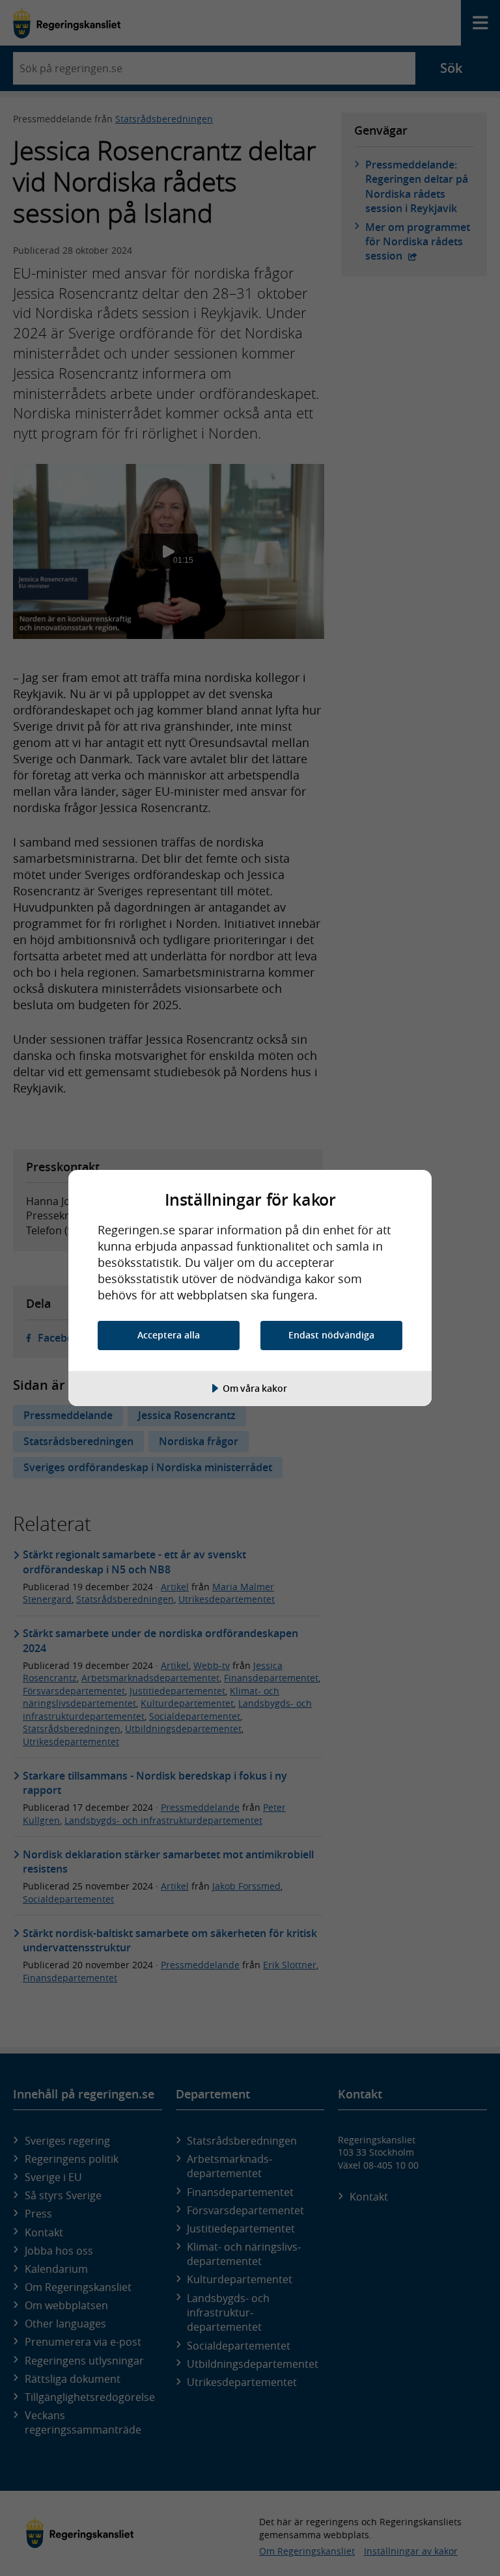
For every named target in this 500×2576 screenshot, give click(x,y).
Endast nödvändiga (331, 1335)
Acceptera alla (169, 1335)
